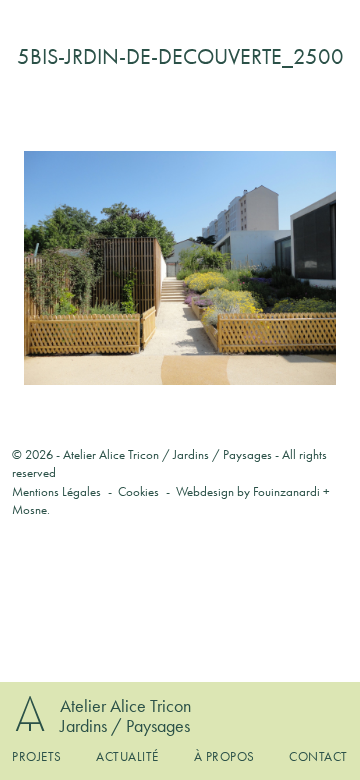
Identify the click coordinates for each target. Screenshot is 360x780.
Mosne (29, 509)
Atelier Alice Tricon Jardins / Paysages (125, 715)
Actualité (127, 756)
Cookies (138, 491)
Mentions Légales (56, 491)
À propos (224, 756)
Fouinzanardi (286, 491)
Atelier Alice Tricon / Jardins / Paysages (167, 454)
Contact (318, 756)
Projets (37, 756)
